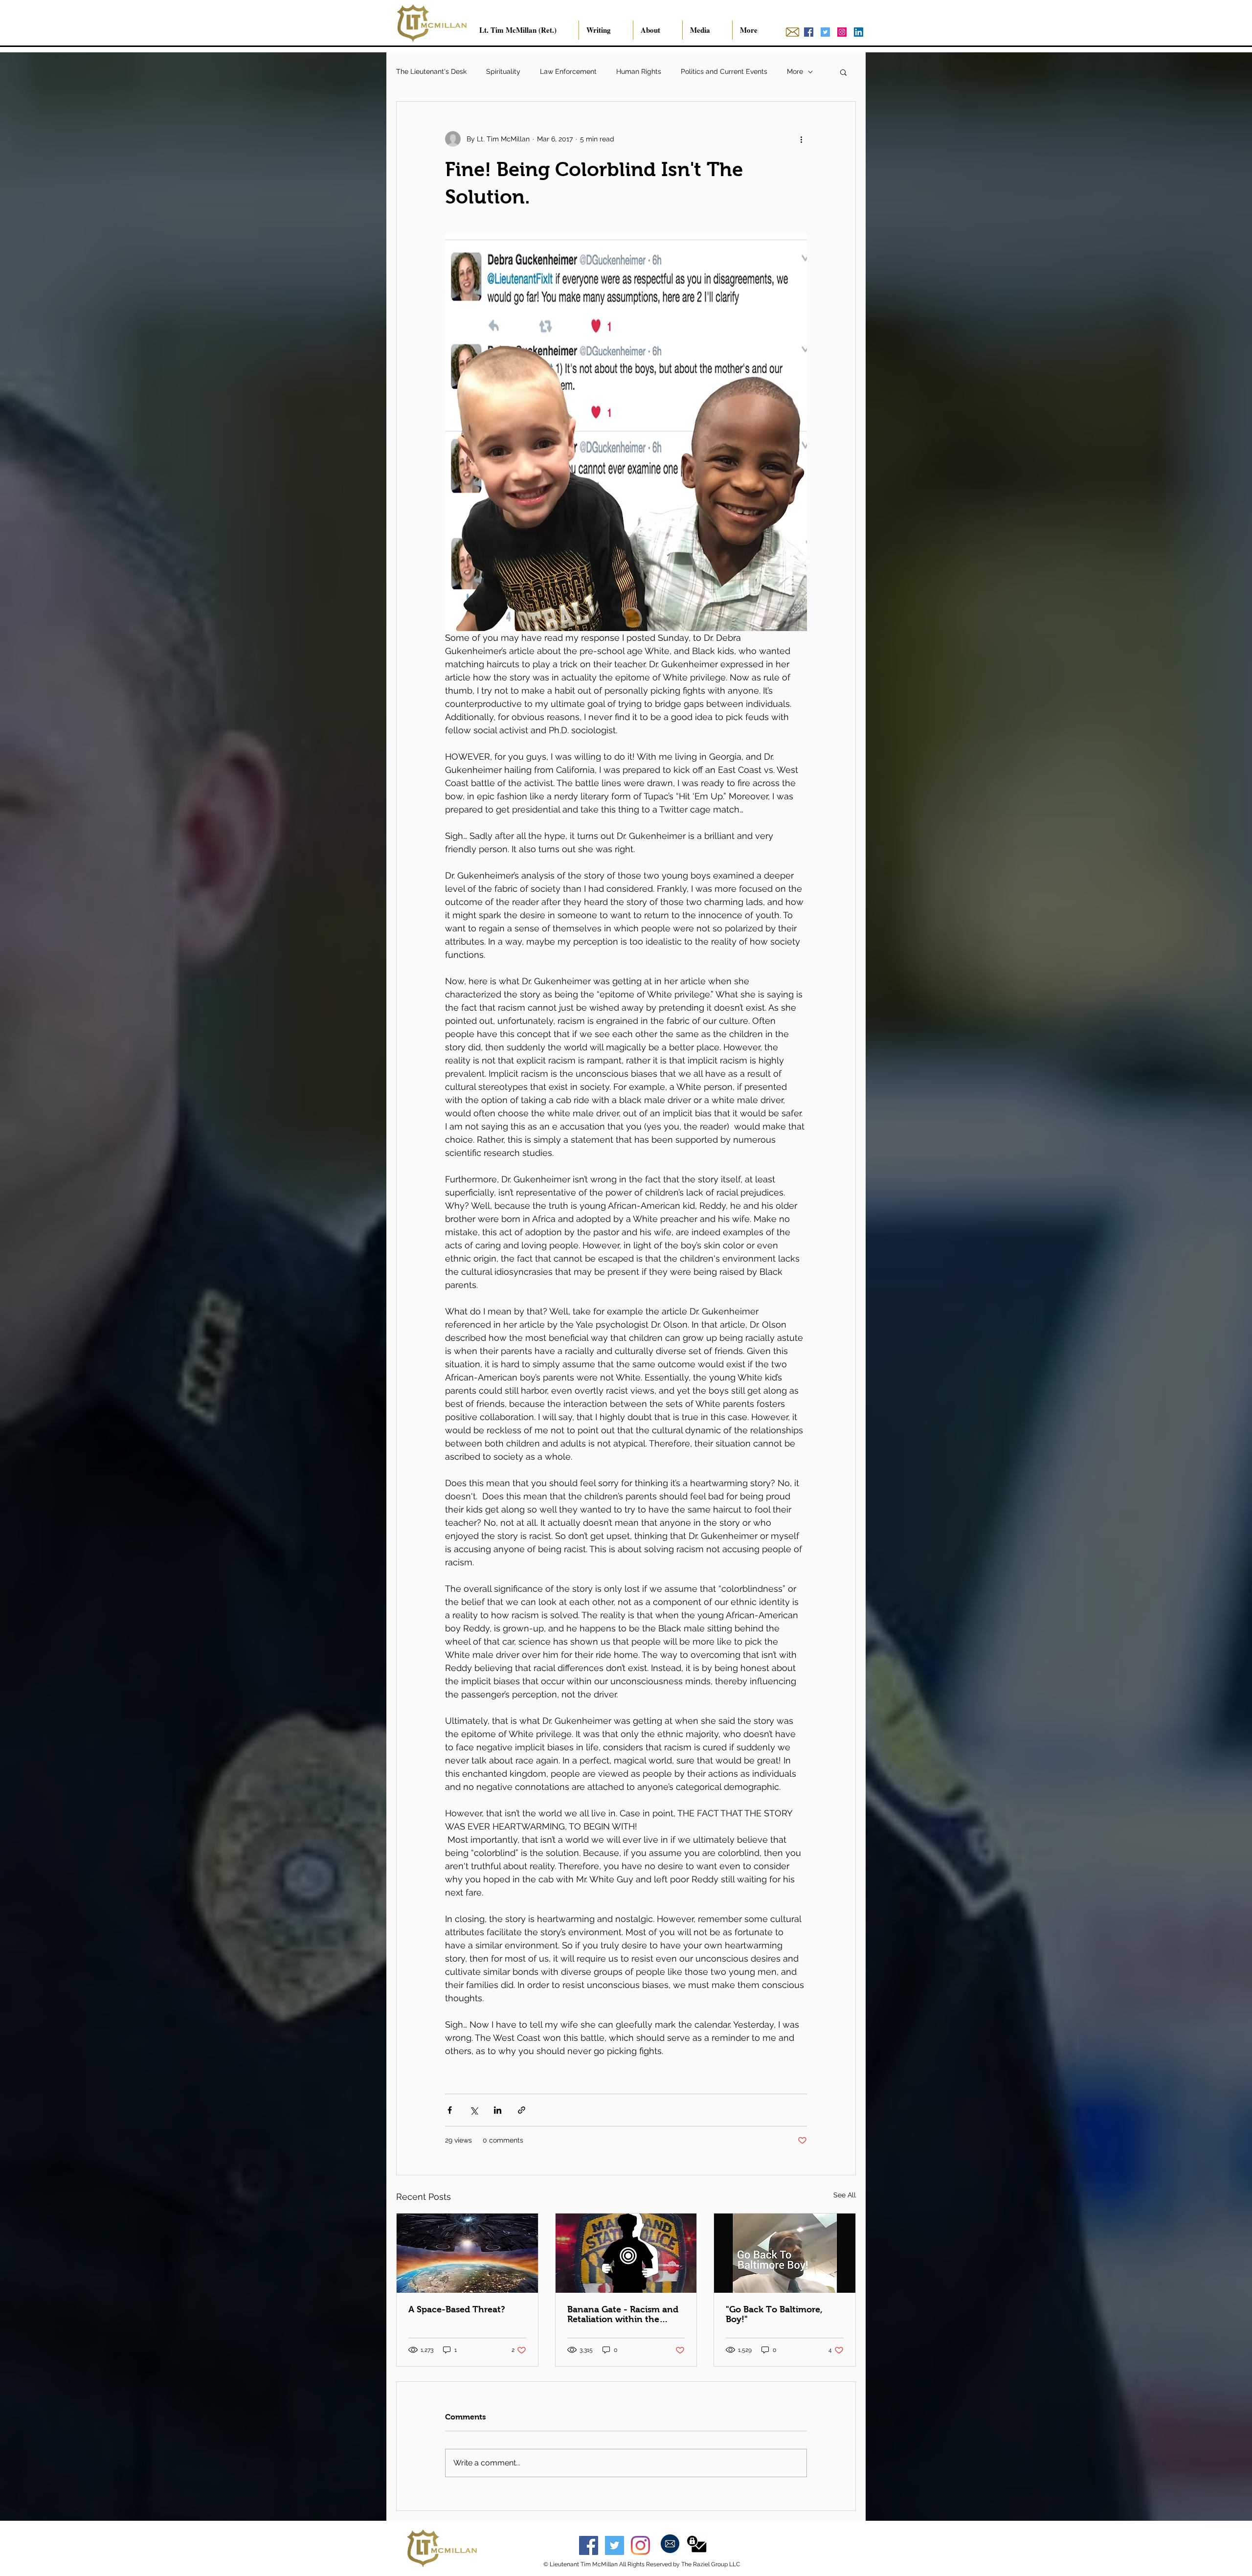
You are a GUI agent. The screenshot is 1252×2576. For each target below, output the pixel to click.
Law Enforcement (568, 71)
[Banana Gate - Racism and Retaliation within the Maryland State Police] (626, 2253)
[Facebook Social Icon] (809, 32)
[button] (843, 72)
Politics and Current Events (724, 71)
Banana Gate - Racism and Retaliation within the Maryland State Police (623, 2314)
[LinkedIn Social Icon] (859, 32)
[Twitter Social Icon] (825, 32)
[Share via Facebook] (450, 2110)
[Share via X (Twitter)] (474, 2110)
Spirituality (503, 71)
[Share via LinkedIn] (498, 2110)
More (795, 71)
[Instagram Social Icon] (842, 32)
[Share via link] (522, 2110)
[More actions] (801, 139)
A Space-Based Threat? (457, 2309)
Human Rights (639, 71)
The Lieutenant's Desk (431, 71)
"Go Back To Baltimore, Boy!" (774, 2314)
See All (845, 2195)
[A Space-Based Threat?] (467, 2253)
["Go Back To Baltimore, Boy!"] (785, 2253)
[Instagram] (640, 2545)
